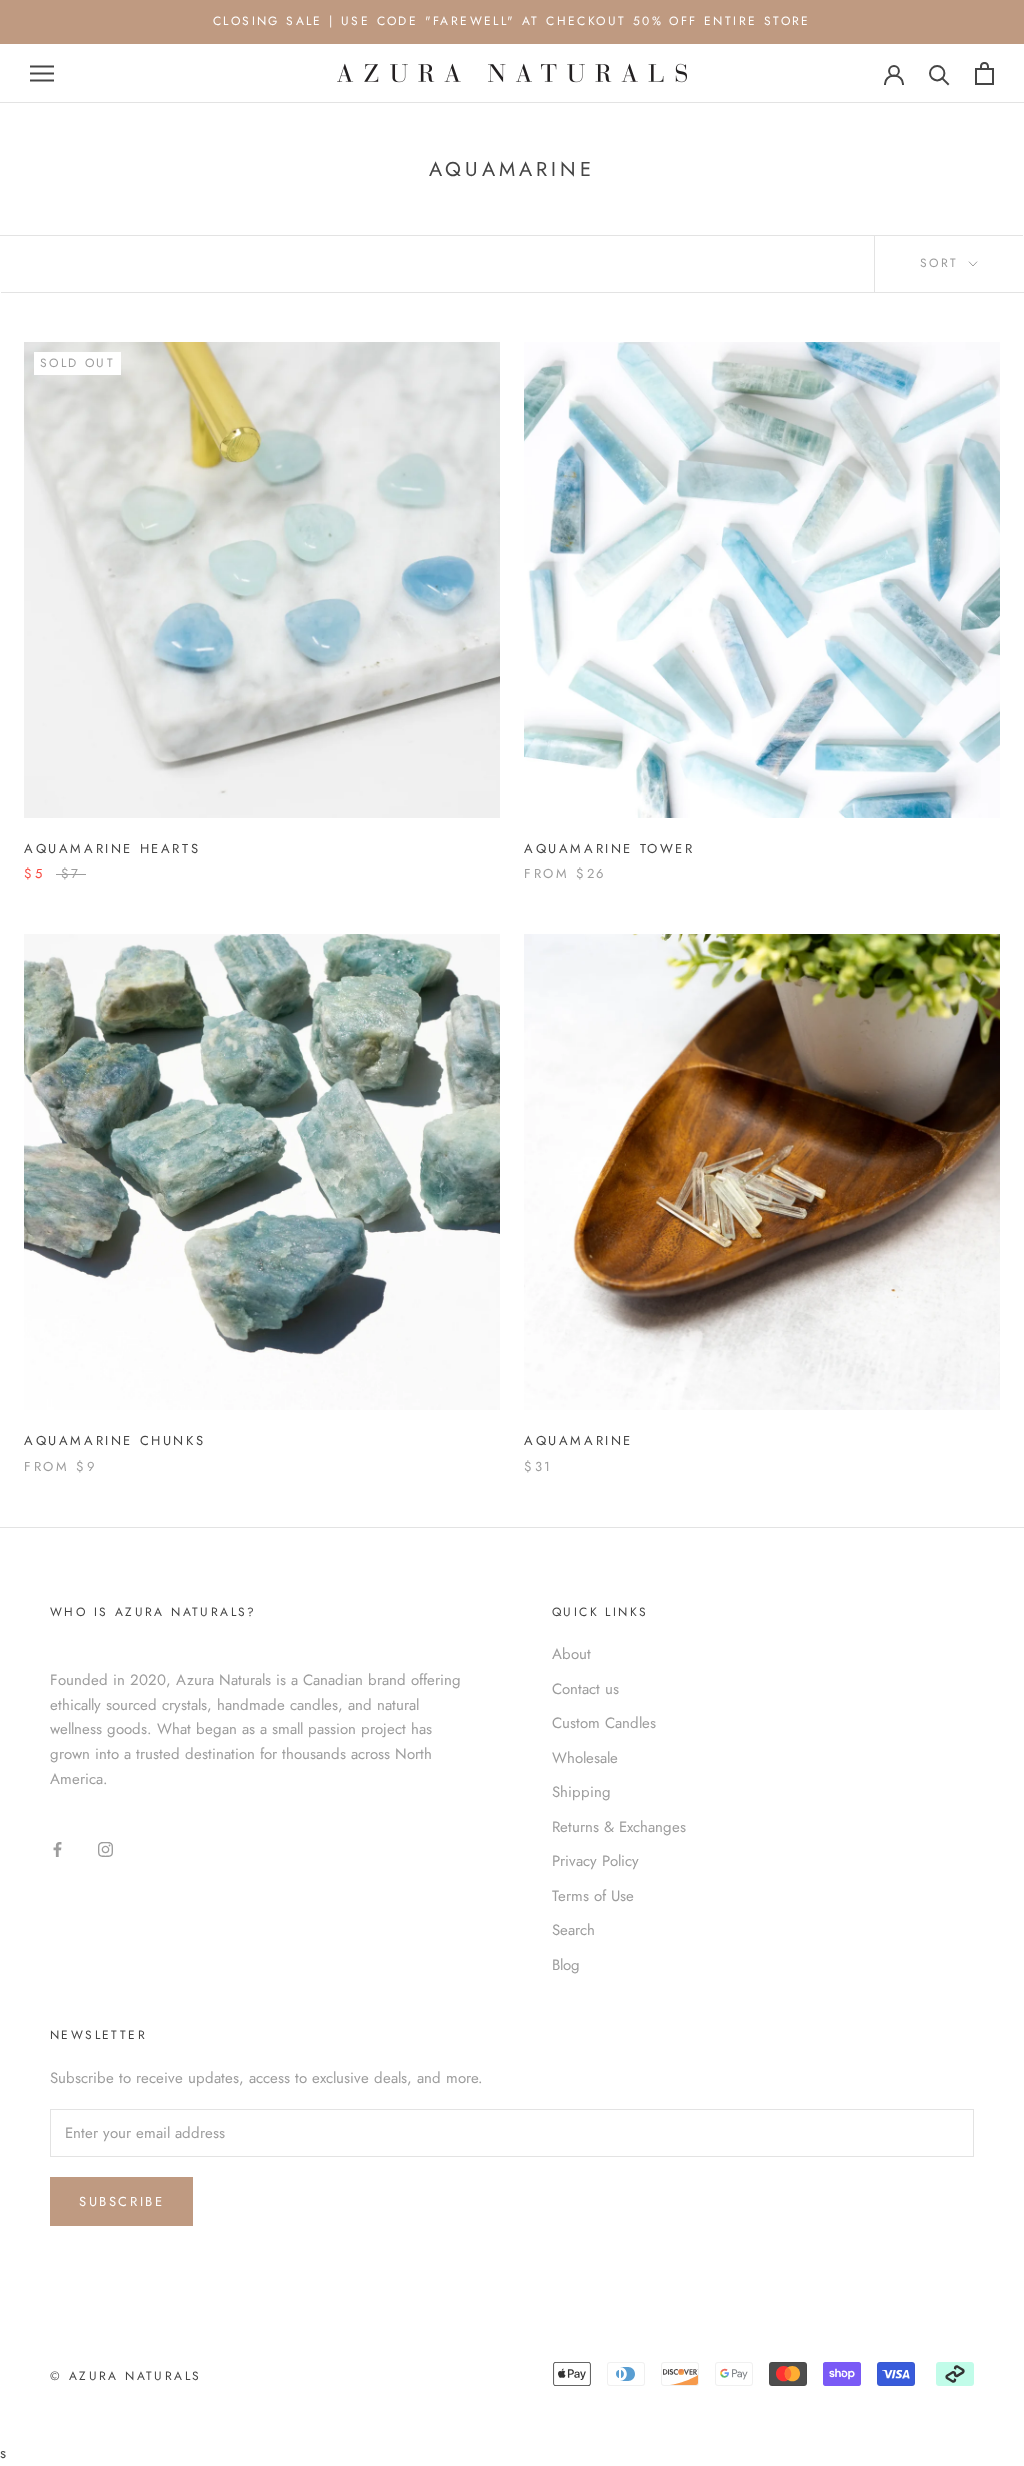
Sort (942, 263)
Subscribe (121, 2201)
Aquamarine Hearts (112, 848)
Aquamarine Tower (609, 848)
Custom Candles (604, 1723)
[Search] (939, 73)
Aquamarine (578, 1440)
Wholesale (585, 1758)
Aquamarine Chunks (114, 1440)
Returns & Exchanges (619, 1827)
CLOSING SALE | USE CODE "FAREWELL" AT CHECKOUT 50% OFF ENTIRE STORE (512, 21)
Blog (566, 1965)
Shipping (581, 1792)
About (571, 1654)
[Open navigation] (42, 73)
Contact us (585, 1689)
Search (573, 1930)
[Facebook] (57, 1848)
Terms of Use (593, 1896)
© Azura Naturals (125, 2376)
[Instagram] (105, 1848)
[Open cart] (984, 73)
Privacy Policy (595, 1861)
